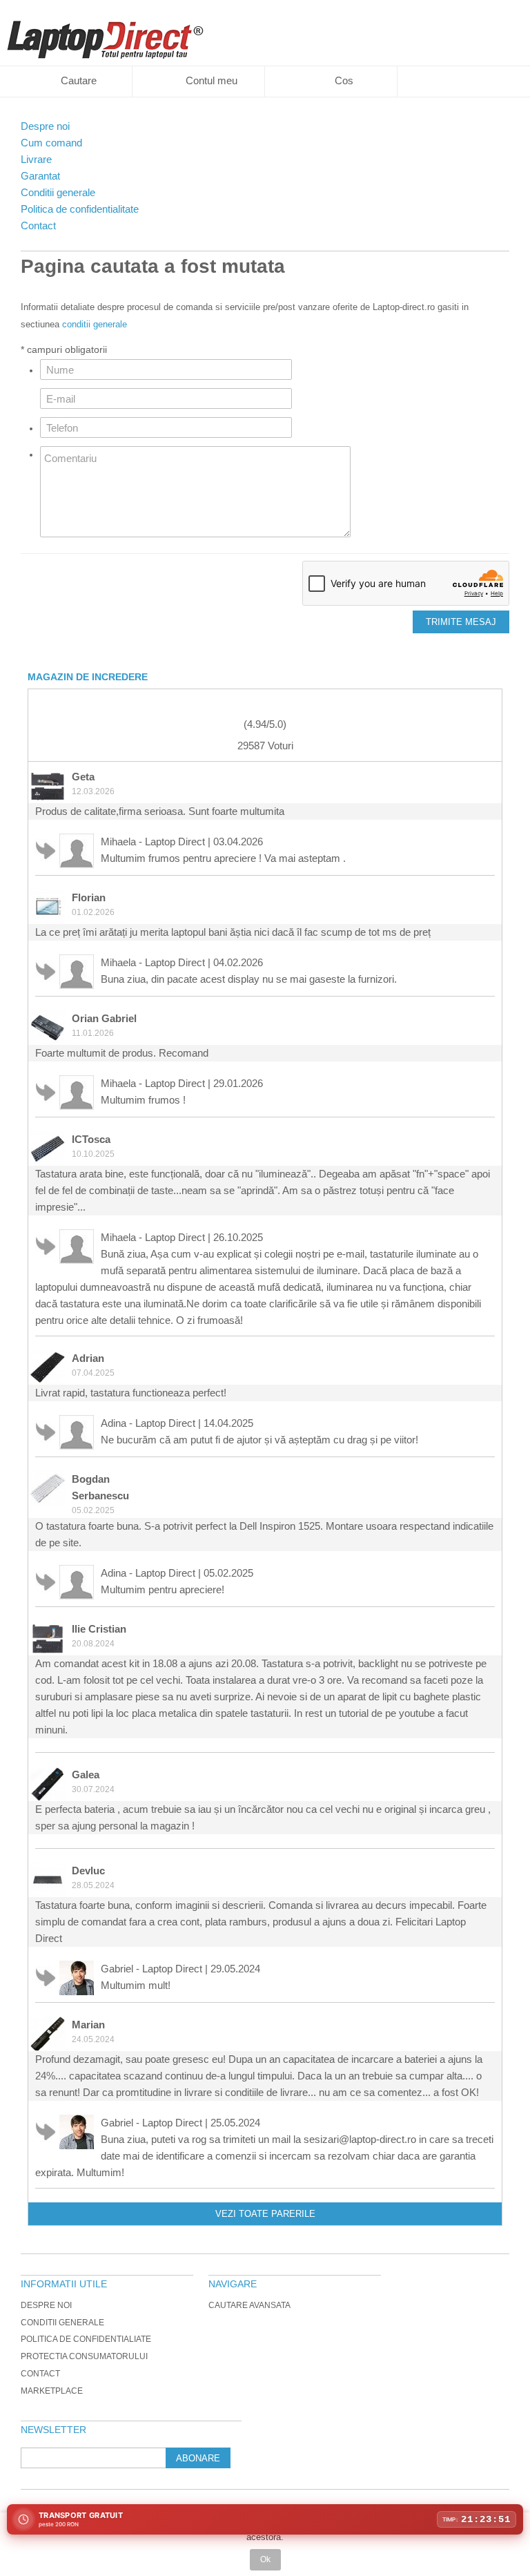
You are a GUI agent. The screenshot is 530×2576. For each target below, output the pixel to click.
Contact (40, 2374)
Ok (265, 2559)
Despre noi (46, 2305)
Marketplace (52, 2391)
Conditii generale (62, 2323)
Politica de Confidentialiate (86, 2339)
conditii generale (95, 324)
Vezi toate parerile (265, 2214)
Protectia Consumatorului (84, 2356)
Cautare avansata (249, 2305)
